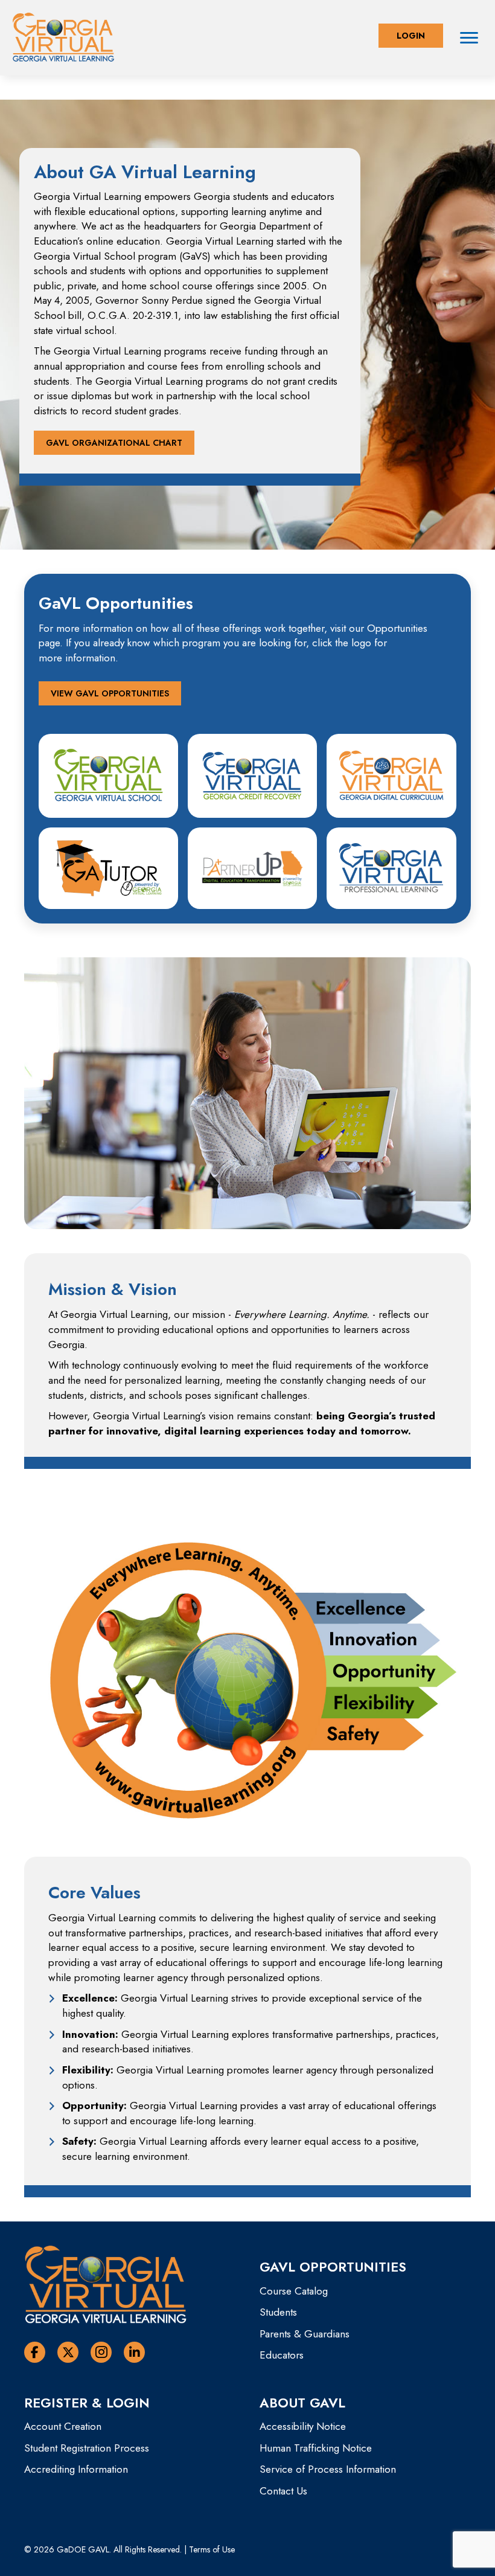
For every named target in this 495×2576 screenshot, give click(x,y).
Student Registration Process (87, 2448)
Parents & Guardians (305, 2334)
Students (278, 2312)
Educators (282, 2355)
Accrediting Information (76, 2469)
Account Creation (63, 2426)
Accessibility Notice (303, 2426)
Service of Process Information (328, 2469)
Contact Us (283, 2491)
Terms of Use (212, 2549)
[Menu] (469, 38)
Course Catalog (294, 2291)
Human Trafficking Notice (316, 2448)
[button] (411, 36)
